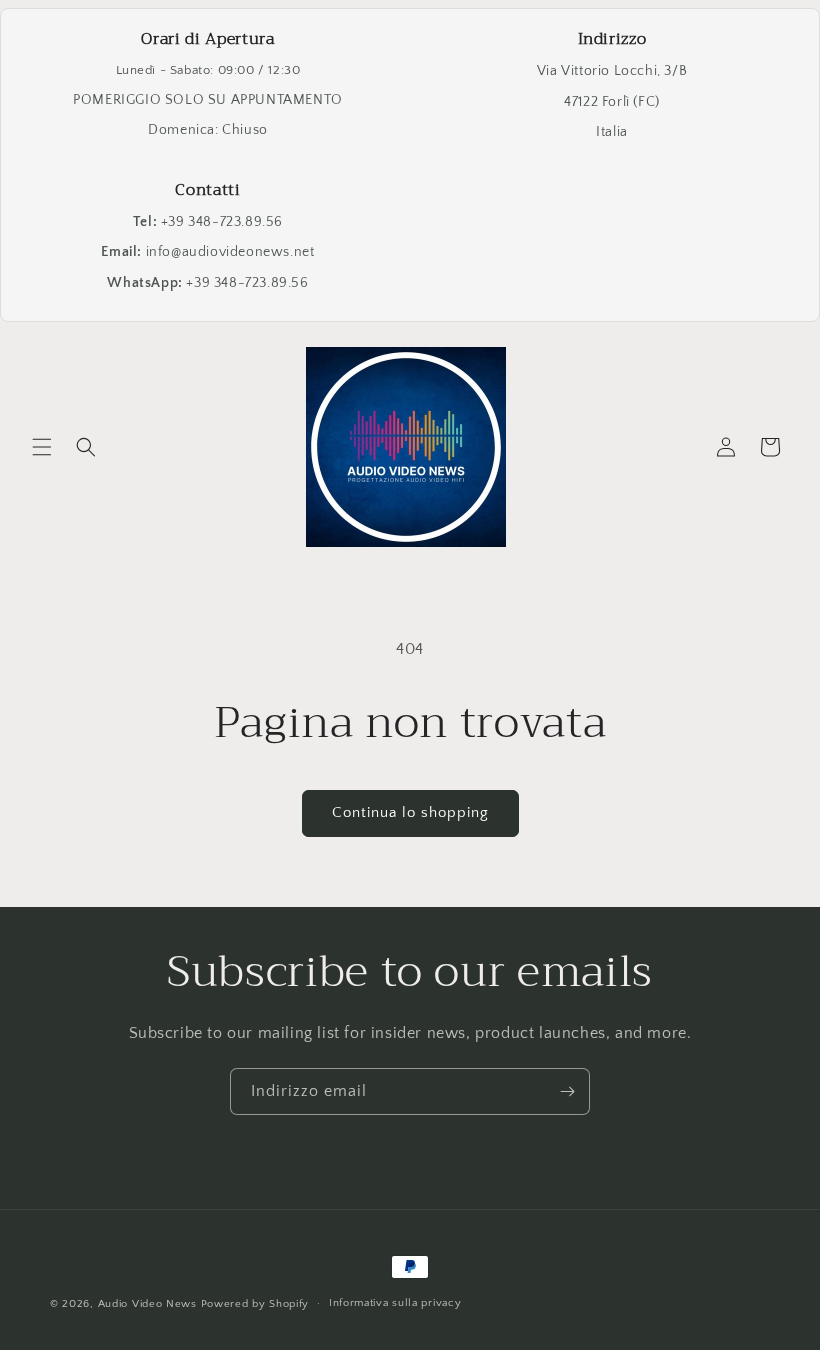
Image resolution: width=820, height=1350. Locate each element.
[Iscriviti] (567, 1091)
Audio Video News (147, 1304)
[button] (42, 447)
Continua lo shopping (410, 812)
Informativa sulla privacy (395, 1303)
